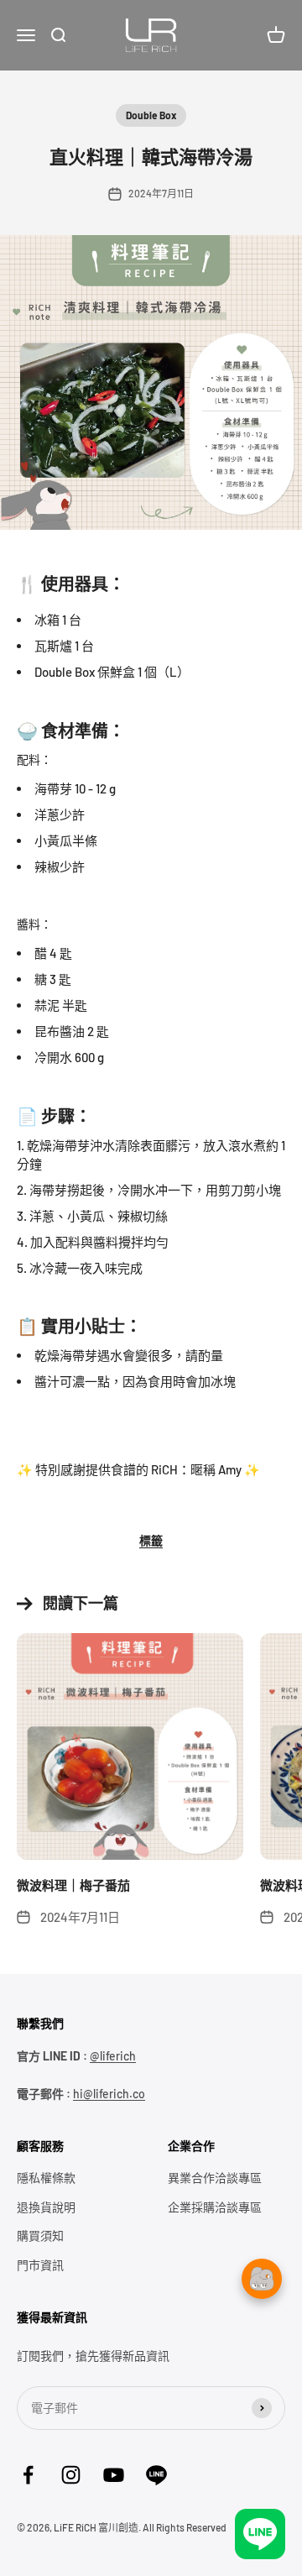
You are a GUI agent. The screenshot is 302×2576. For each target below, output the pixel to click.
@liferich (113, 2056)
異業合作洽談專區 (215, 2178)
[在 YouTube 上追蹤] (114, 2475)
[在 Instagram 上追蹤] (71, 2475)
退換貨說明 (46, 2207)
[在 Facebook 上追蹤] (28, 2475)
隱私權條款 (46, 2178)
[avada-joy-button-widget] (262, 2405)
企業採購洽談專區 (215, 2207)
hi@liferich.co (109, 2094)
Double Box (151, 115)
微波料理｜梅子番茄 (73, 1885)
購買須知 (40, 2236)
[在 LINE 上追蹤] (156, 2475)
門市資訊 (40, 2265)
